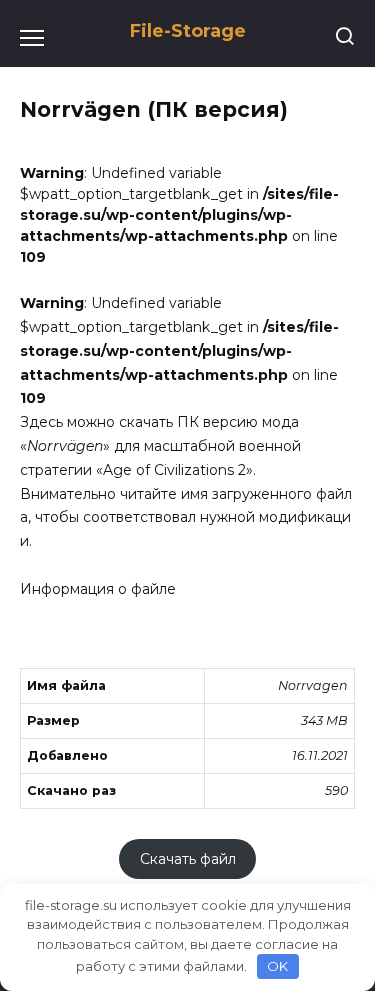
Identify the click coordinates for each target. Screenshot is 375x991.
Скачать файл (188, 859)
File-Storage (188, 31)
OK (277, 966)
